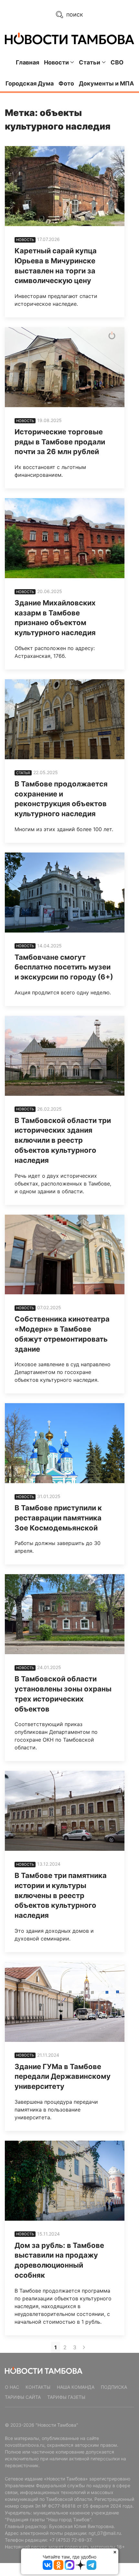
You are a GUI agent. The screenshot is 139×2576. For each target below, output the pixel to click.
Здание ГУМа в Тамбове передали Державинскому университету (63, 2077)
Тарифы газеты (66, 2397)
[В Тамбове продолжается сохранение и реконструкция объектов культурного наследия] (65, 719)
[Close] (115, 2552)
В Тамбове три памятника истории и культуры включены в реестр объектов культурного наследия (61, 1895)
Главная (27, 62)
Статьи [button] (90, 62)
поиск (74, 14)
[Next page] (84, 2347)
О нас (12, 2387)
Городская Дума (30, 83)
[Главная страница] (69, 38)
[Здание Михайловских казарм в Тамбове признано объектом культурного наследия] (65, 538)
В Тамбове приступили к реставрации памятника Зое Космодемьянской (58, 1518)
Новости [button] (56, 62)
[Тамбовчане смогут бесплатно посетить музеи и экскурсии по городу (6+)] (65, 893)
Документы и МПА (106, 83)
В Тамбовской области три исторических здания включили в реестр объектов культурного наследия (63, 1140)
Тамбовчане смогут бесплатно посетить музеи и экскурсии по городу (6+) (64, 967)
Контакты (38, 2387)
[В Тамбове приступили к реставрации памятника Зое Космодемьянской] (65, 1443)
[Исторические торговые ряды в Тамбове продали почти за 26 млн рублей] (65, 367)
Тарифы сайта (23, 2397)
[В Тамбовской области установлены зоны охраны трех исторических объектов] (65, 1614)
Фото (66, 83)
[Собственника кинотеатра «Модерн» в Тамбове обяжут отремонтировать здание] (65, 1255)
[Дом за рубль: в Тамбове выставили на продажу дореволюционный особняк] (65, 2181)
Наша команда (76, 2387)
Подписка (114, 2387)
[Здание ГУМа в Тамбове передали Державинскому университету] (65, 2002)
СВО (117, 62)
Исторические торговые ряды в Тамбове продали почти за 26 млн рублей (60, 442)
